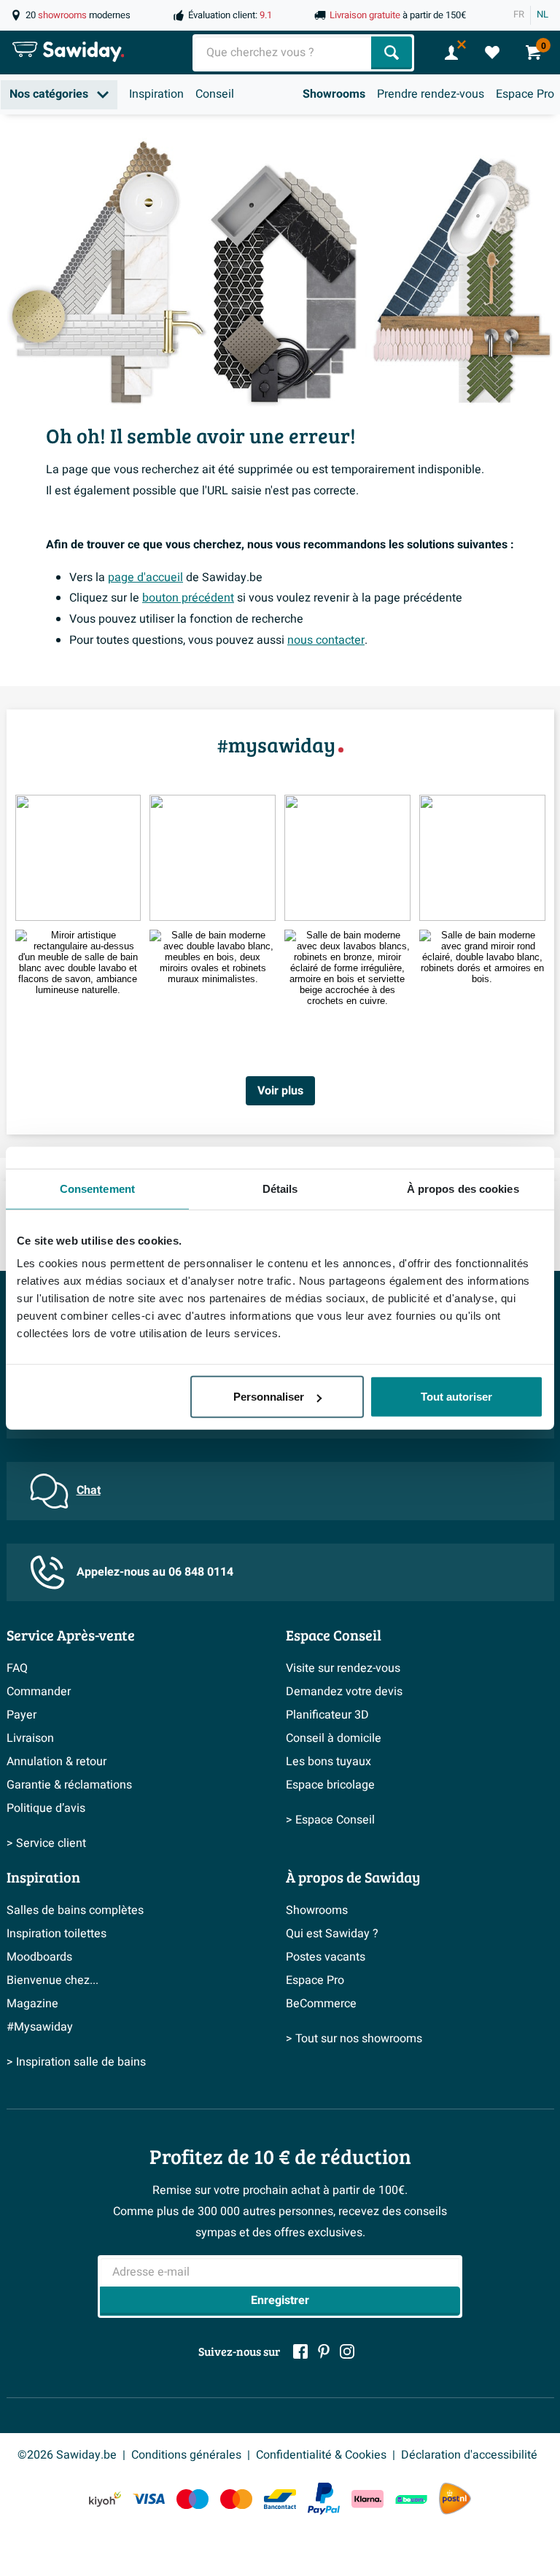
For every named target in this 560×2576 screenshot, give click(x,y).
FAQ (17, 1668)
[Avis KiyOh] (105, 2499)
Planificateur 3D (327, 1715)
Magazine (32, 2004)
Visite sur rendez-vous (343, 1668)
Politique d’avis (46, 1808)
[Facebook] (300, 2351)
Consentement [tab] (97, 1188)
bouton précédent (188, 598)
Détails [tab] (280, 1188)
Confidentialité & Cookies (321, 2455)
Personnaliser (269, 1397)
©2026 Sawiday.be (67, 2455)
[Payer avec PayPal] (324, 2499)
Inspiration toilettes (57, 1934)
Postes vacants (326, 1957)
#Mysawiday (40, 2027)
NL (542, 15)
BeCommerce (321, 2004)
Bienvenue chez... (52, 1980)
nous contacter (326, 640)
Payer (22, 1715)
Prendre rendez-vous (431, 94)
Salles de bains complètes (75, 1910)
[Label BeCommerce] (411, 2499)
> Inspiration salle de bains (76, 2062)
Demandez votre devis (344, 1692)
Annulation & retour (57, 1762)
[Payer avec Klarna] (367, 2499)
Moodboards (39, 1957)
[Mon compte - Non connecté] (451, 52)
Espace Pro (525, 94)
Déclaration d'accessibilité (469, 2455)
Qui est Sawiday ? (332, 1934)
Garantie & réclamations (69, 1785)
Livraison (30, 1738)
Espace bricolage (330, 1785)
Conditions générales (186, 2455)
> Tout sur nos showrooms (354, 2039)
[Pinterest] (324, 2351)
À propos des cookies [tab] (463, 1188)
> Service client (46, 1843)
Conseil (215, 94)
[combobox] (283, 53)
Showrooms (334, 94)
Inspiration (156, 94)
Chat (89, 1490)
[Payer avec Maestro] (192, 2499)
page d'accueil (145, 577)
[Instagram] (347, 2351)
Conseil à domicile (334, 1738)
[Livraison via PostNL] (455, 2499)
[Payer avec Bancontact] (280, 2499)
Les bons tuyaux (328, 1762)
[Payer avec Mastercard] (236, 2499)
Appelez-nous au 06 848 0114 (155, 1572)
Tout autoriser (456, 1397)
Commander (39, 1692)
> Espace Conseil (330, 1820)
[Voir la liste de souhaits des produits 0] (492, 52)
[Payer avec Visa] (149, 2499)
